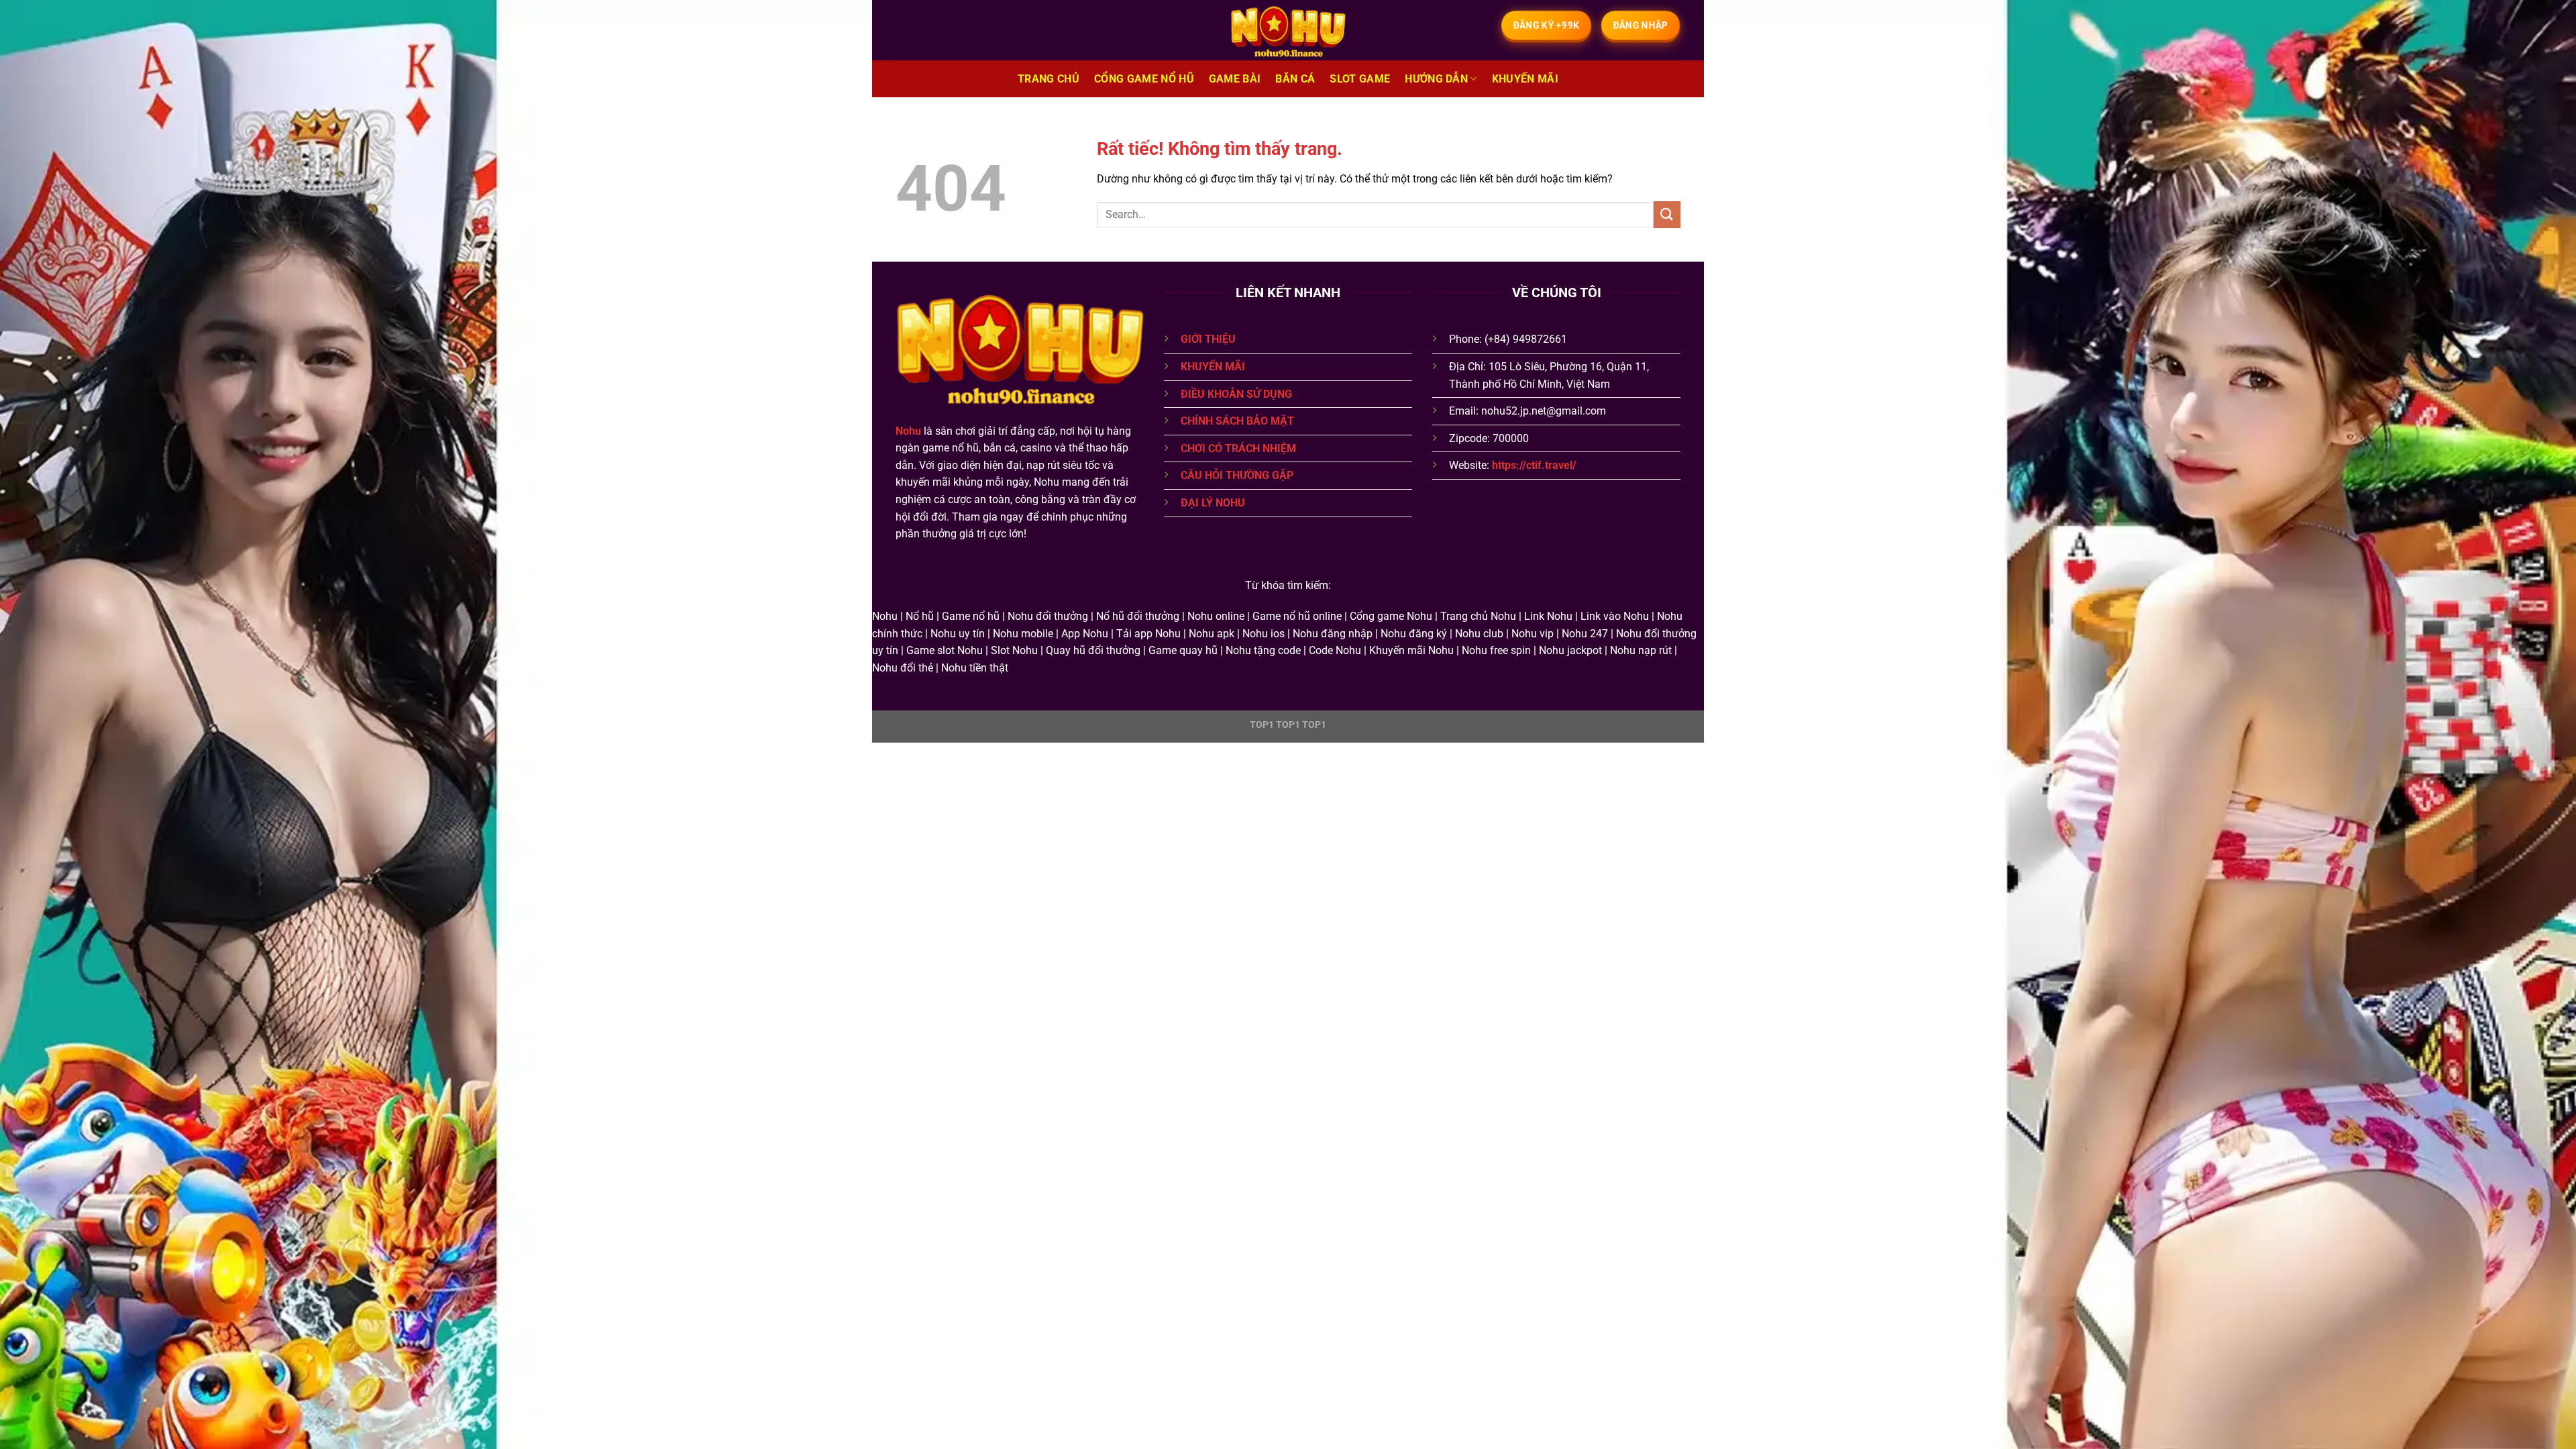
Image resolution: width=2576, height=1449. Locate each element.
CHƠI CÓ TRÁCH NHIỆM (1238, 448)
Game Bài (1235, 79)
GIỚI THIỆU (1208, 339)
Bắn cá (1295, 79)
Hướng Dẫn (1436, 79)
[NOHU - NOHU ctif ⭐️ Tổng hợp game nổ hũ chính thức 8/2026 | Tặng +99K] (1288, 30)
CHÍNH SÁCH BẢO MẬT (1237, 421)
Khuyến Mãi (1525, 79)
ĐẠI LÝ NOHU (1213, 503)
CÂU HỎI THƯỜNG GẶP (1237, 475)
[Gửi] (1667, 214)
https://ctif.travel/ (1534, 465)
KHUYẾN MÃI (1213, 367)
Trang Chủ (1049, 79)
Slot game (1360, 79)
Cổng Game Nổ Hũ (1144, 79)
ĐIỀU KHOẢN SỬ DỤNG (1236, 394)
